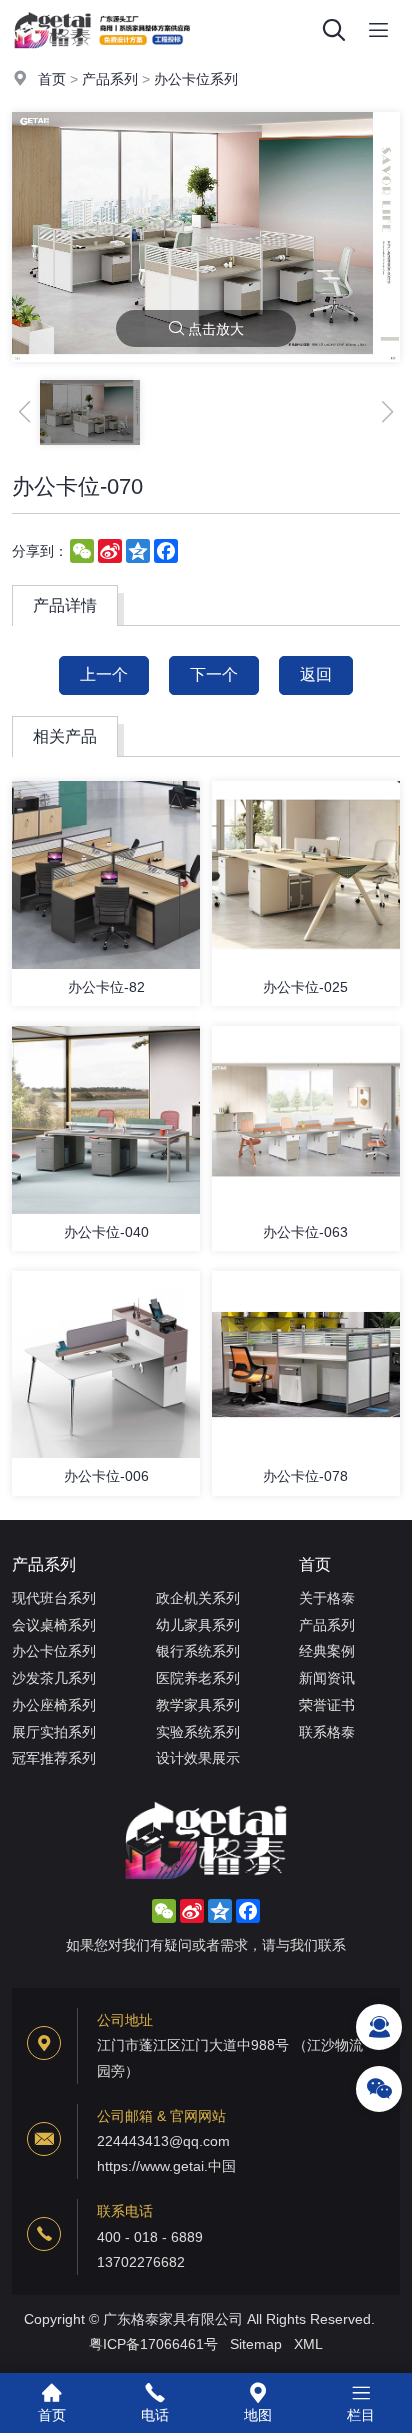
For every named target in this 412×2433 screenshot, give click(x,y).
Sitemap (256, 2344)
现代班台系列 (54, 1598)
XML (308, 2344)
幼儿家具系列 (198, 1625)
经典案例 (327, 1651)
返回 (316, 674)
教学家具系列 (198, 1705)
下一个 (214, 674)
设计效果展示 (198, 1758)
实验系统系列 (198, 1732)
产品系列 (110, 79)
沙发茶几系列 (54, 1678)
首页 (52, 79)
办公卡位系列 (196, 79)
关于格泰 (327, 1598)
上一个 (104, 674)
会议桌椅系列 (54, 1625)
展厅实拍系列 (54, 1732)
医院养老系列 (198, 1678)
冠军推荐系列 (54, 1758)
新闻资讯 (327, 1678)
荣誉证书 (327, 1705)
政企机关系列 (198, 1598)
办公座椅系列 (54, 1705)
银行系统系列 (198, 1651)
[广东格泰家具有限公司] (102, 55)
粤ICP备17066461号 (153, 2344)
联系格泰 (327, 1732)
